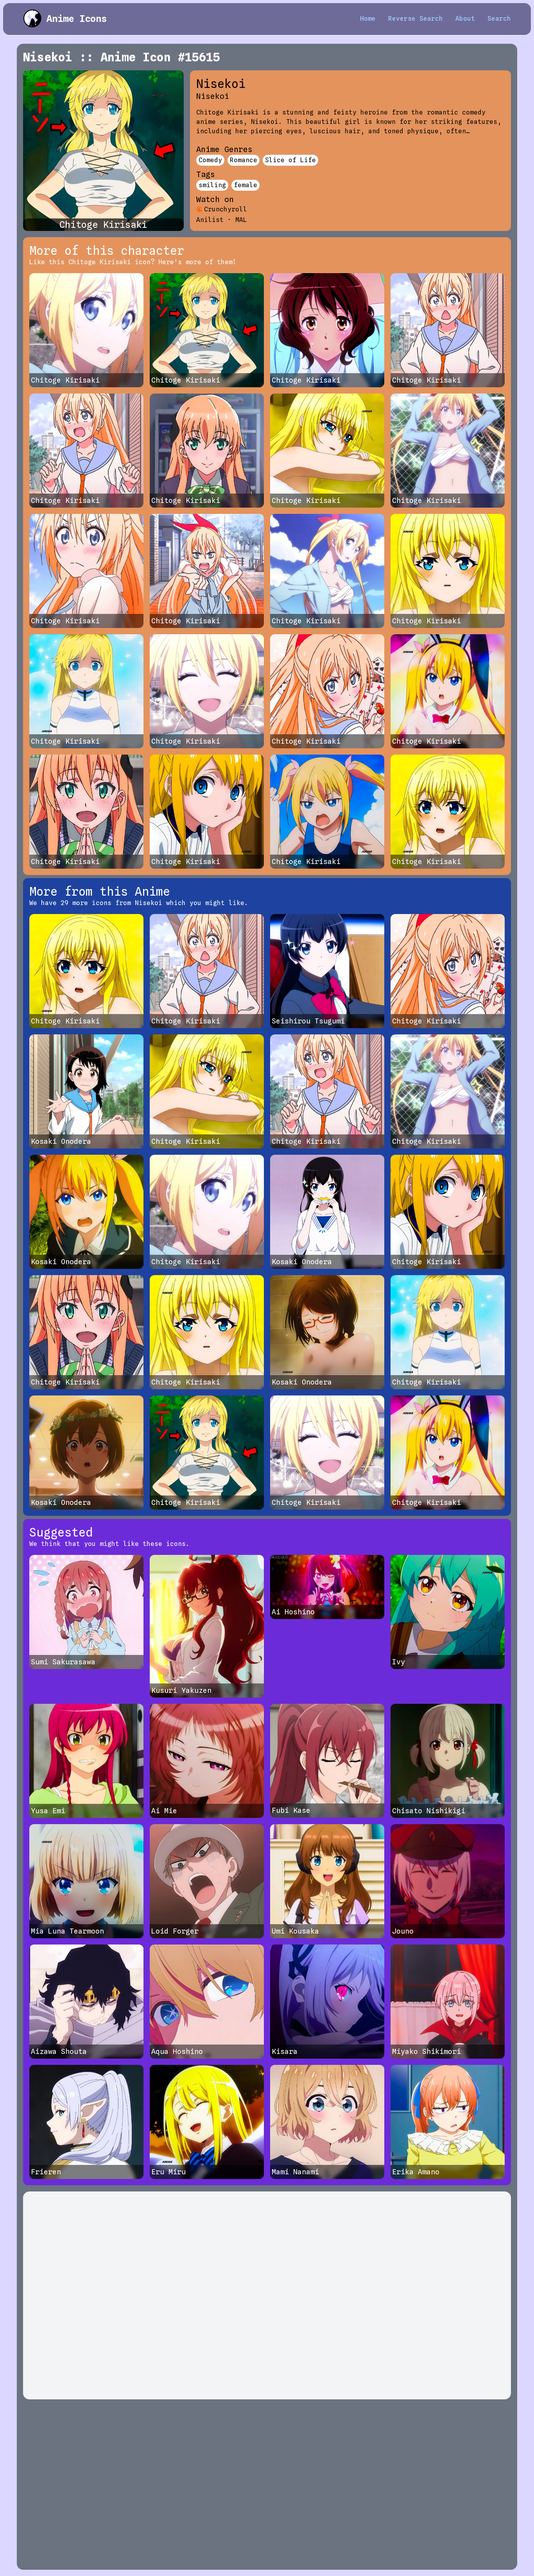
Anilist (210, 220)
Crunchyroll (226, 209)
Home (368, 19)
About (465, 19)
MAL (241, 220)
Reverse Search (416, 19)
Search (499, 19)
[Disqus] (267, 2295)
